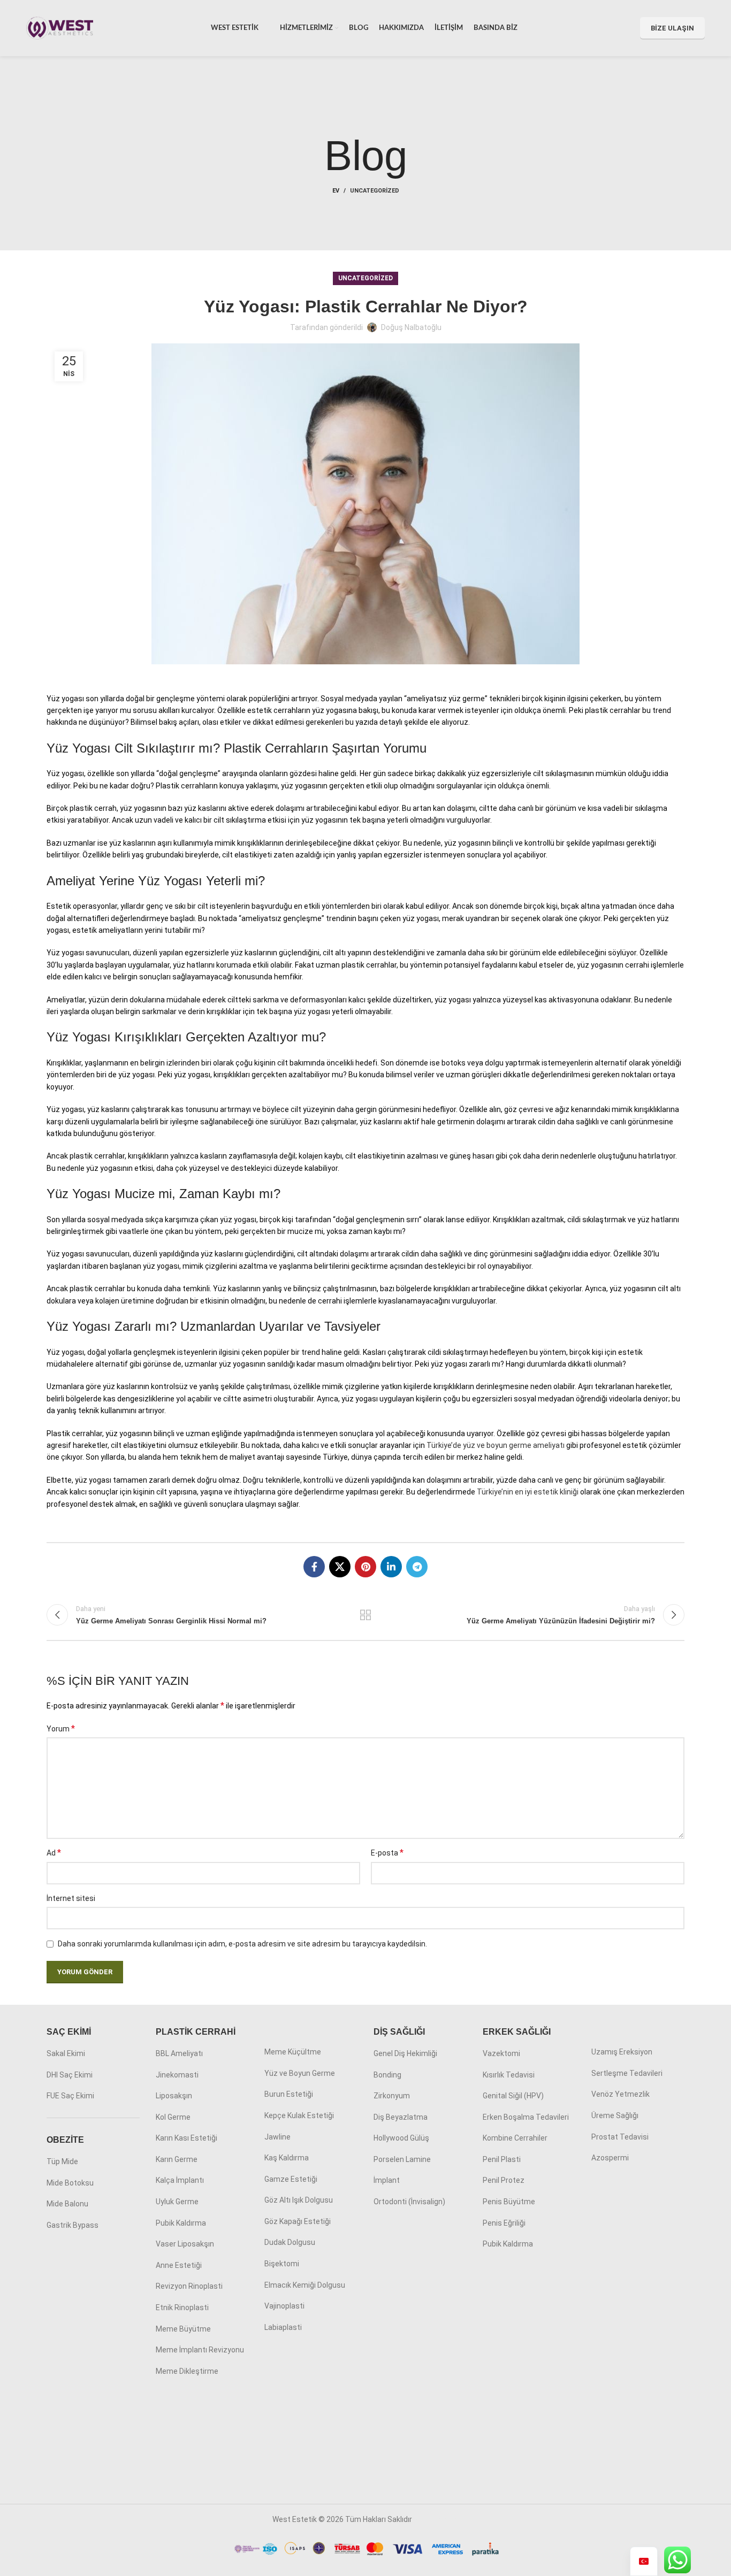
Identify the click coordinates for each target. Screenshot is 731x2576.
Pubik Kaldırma (181, 2223)
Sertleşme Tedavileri (627, 2073)
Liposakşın (174, 2096)
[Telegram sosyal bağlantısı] (417, 1567)
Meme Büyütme (183, 2329)
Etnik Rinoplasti (182, 2307)
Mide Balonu (67, 2204)
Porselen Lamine (402, 2159)
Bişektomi (282, 2264)
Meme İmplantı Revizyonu (200, 2350)
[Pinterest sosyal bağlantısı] (365, 1567)
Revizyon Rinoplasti (189, 2286)
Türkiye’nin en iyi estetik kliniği (528, 1492)
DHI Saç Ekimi (70, 2075)
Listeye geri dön (366, 1615)
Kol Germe (173, 2117)
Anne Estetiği (179, 2265)
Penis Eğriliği (504, 2223)
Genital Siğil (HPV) (513, 2096)
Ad (54, 1853)
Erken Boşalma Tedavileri (526, 2117)
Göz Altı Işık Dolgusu (299, 2200)
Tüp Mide (62, 2161)
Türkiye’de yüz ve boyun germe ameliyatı (496, 1445)
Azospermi (610, 2158)
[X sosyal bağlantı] (340, 1567)
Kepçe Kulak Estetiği (299, 2115)
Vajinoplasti (284, 2306)
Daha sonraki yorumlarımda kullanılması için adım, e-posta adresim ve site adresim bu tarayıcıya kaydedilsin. (242, 1944)
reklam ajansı (436, 2519)
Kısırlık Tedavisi (509, 2075)
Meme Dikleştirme (187, 2371)
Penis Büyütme (509, 2202)
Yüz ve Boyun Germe (300, 2073)
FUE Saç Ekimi (70, 2096)
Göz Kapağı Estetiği (298, 2221)
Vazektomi (501, 2053)
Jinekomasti (177, 2075)
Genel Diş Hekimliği (405, 2053)
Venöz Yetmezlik (620, 2094)
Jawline (277, 2137)
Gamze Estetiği (291, 2179)
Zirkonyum (392, 2096)
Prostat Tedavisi (620, 2137)
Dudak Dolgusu (290, 2242)
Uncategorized (375, 191)
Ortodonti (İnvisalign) (409, 2202)
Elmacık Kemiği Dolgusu (305, 2285)
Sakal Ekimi (66, 2053)
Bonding (387, 2075)
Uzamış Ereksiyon (622, 2052)
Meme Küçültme (293, 2052)
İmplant (387, 2180)
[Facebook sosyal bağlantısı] (314, 1567)
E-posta (387, 1853)
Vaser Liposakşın (185, 2244)
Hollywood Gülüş (401, 2138)
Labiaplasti (283, 2327)
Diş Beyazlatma (401, 2117)
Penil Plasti (502, 2159)
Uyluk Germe (177, 2202)
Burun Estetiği (289, 2094)
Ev (336, 191)
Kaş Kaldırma (287, 2158)
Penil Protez (504, 2180)
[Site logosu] (60, 27)
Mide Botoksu (70, 2183)
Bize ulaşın (672, 28)
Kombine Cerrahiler (515, 2138)
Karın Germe (177, 2159)
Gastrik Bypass (73, 2225)
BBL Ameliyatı (179, 2053)
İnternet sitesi (71, 1898)
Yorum (61, 1728)
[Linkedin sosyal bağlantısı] (391, 1567)
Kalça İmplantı (180, 2180)
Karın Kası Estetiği (186, 2138)
